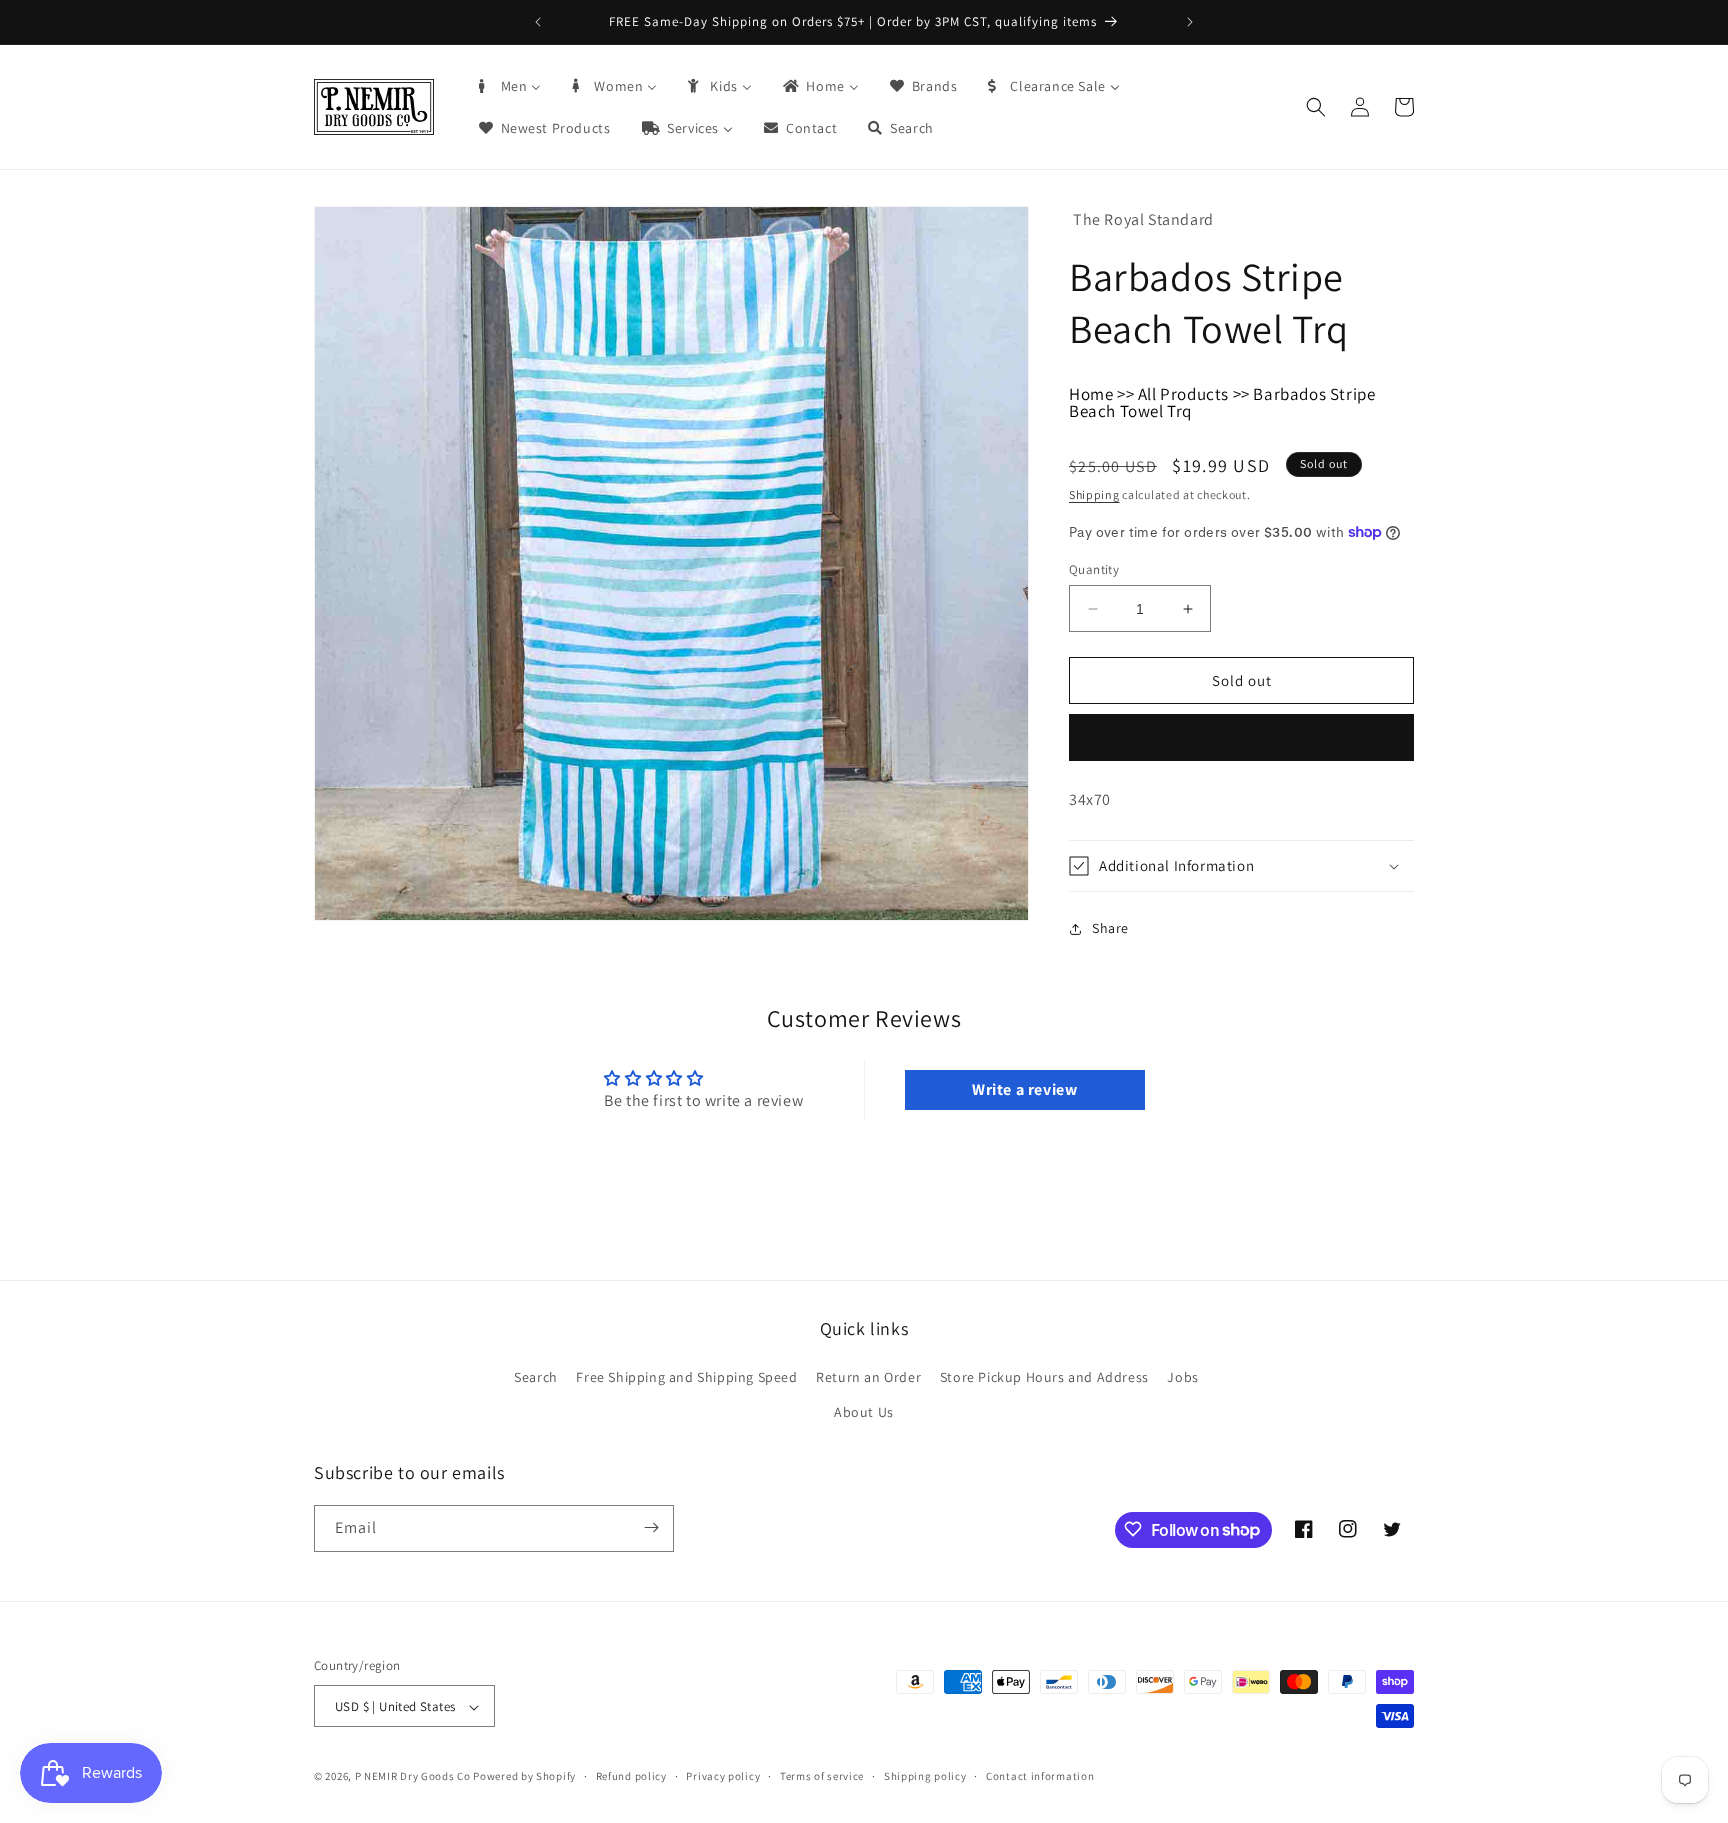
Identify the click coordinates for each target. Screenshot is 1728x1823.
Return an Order (868, 1377)
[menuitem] (509, 86)
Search (536, 1377)
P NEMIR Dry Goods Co (413, 1777)
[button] (1316, 107)
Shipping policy (925, 1776)
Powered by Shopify (524, 1777)
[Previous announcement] (538, 22)
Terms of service (822, 1776)
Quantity (1094, 569)
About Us (864, 1413)
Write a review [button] (1024, 1089)
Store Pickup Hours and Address (1044, 1377)
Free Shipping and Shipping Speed (686, 1377)
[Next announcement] (1190, 22)
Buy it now (1242, 737)
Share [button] (1110, 928)
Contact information (1040, 1776)
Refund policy (631, 1776)
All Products (1183, 394)
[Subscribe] (651, 1527)
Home (1091, 394)
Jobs (1182, 1377)
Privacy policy (723, 1776)
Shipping (1094, 494)
